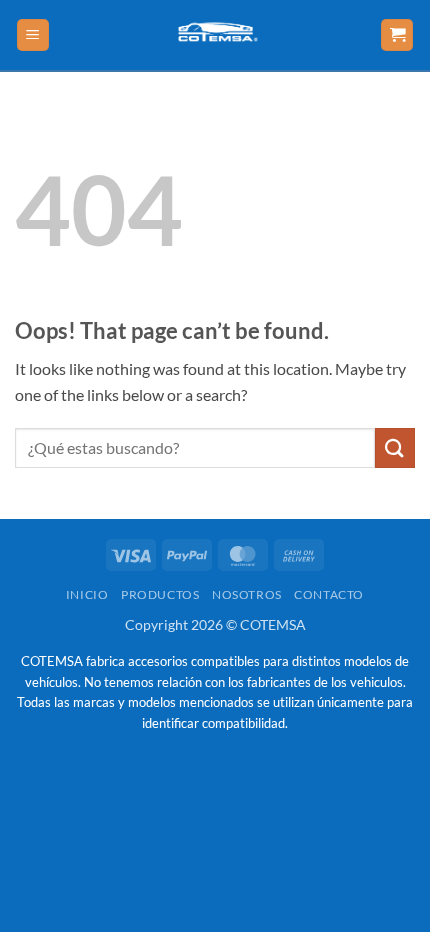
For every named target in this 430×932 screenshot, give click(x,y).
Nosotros (247, 594)
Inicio (87, 594)
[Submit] (395, 447)
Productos (160, 594)
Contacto (329, 594)
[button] (33, 35)
